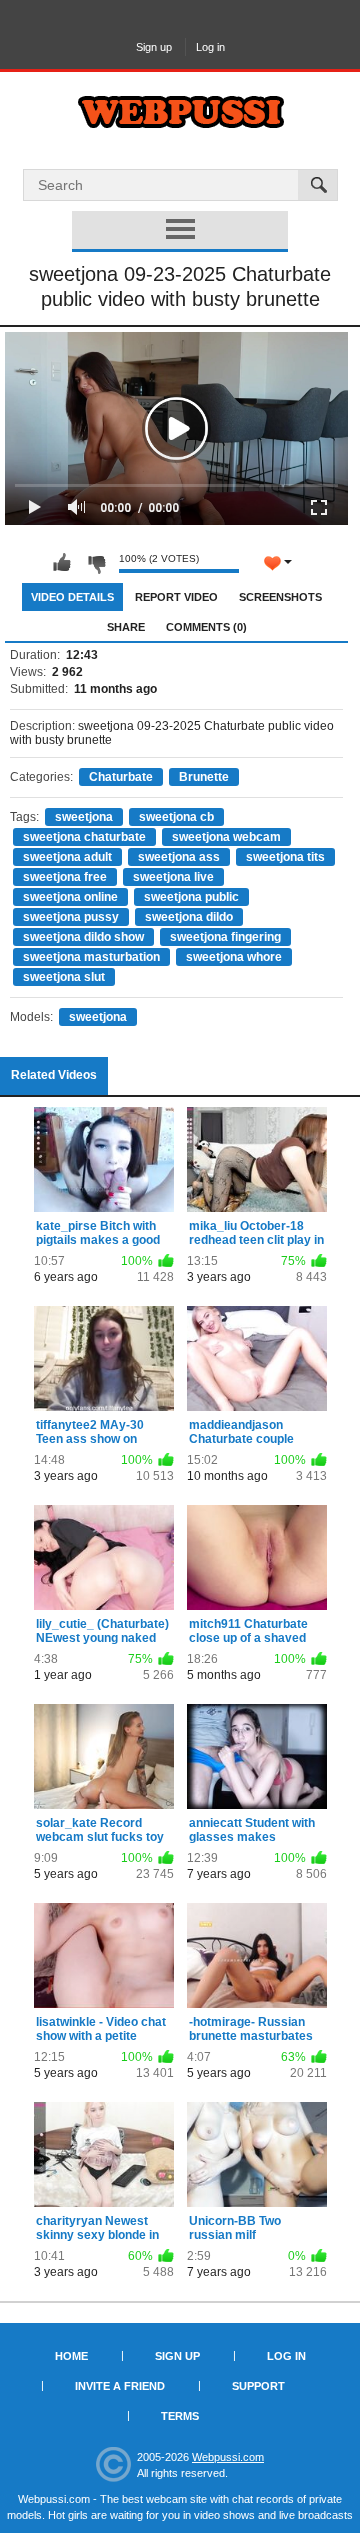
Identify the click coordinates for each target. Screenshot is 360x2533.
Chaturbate (121, 777)
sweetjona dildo (189, 917)
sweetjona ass (179, 857)
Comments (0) (206, 627)
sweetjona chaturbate (84, 837)
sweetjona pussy (71, 917)
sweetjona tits (285, 857)
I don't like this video (96, 563)
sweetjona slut (64, 977)
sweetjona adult (67, 857)
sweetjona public (191, 897)
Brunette (204, 777)
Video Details (72, 597)
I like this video (62, 563)
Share (126, 627)
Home (71, 2356)
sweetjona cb (176, 817)
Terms (180, 2416)
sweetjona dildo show (83, 937)
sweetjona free (65, 877)
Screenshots (280, 597)
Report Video (176, 597)
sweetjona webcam (226, 837)
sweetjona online (70, 897)
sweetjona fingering (225, 937)
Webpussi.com (228, 2457)
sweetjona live (173, 877)
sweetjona (84, 817)
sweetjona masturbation (91, 957)
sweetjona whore (234, 957)
